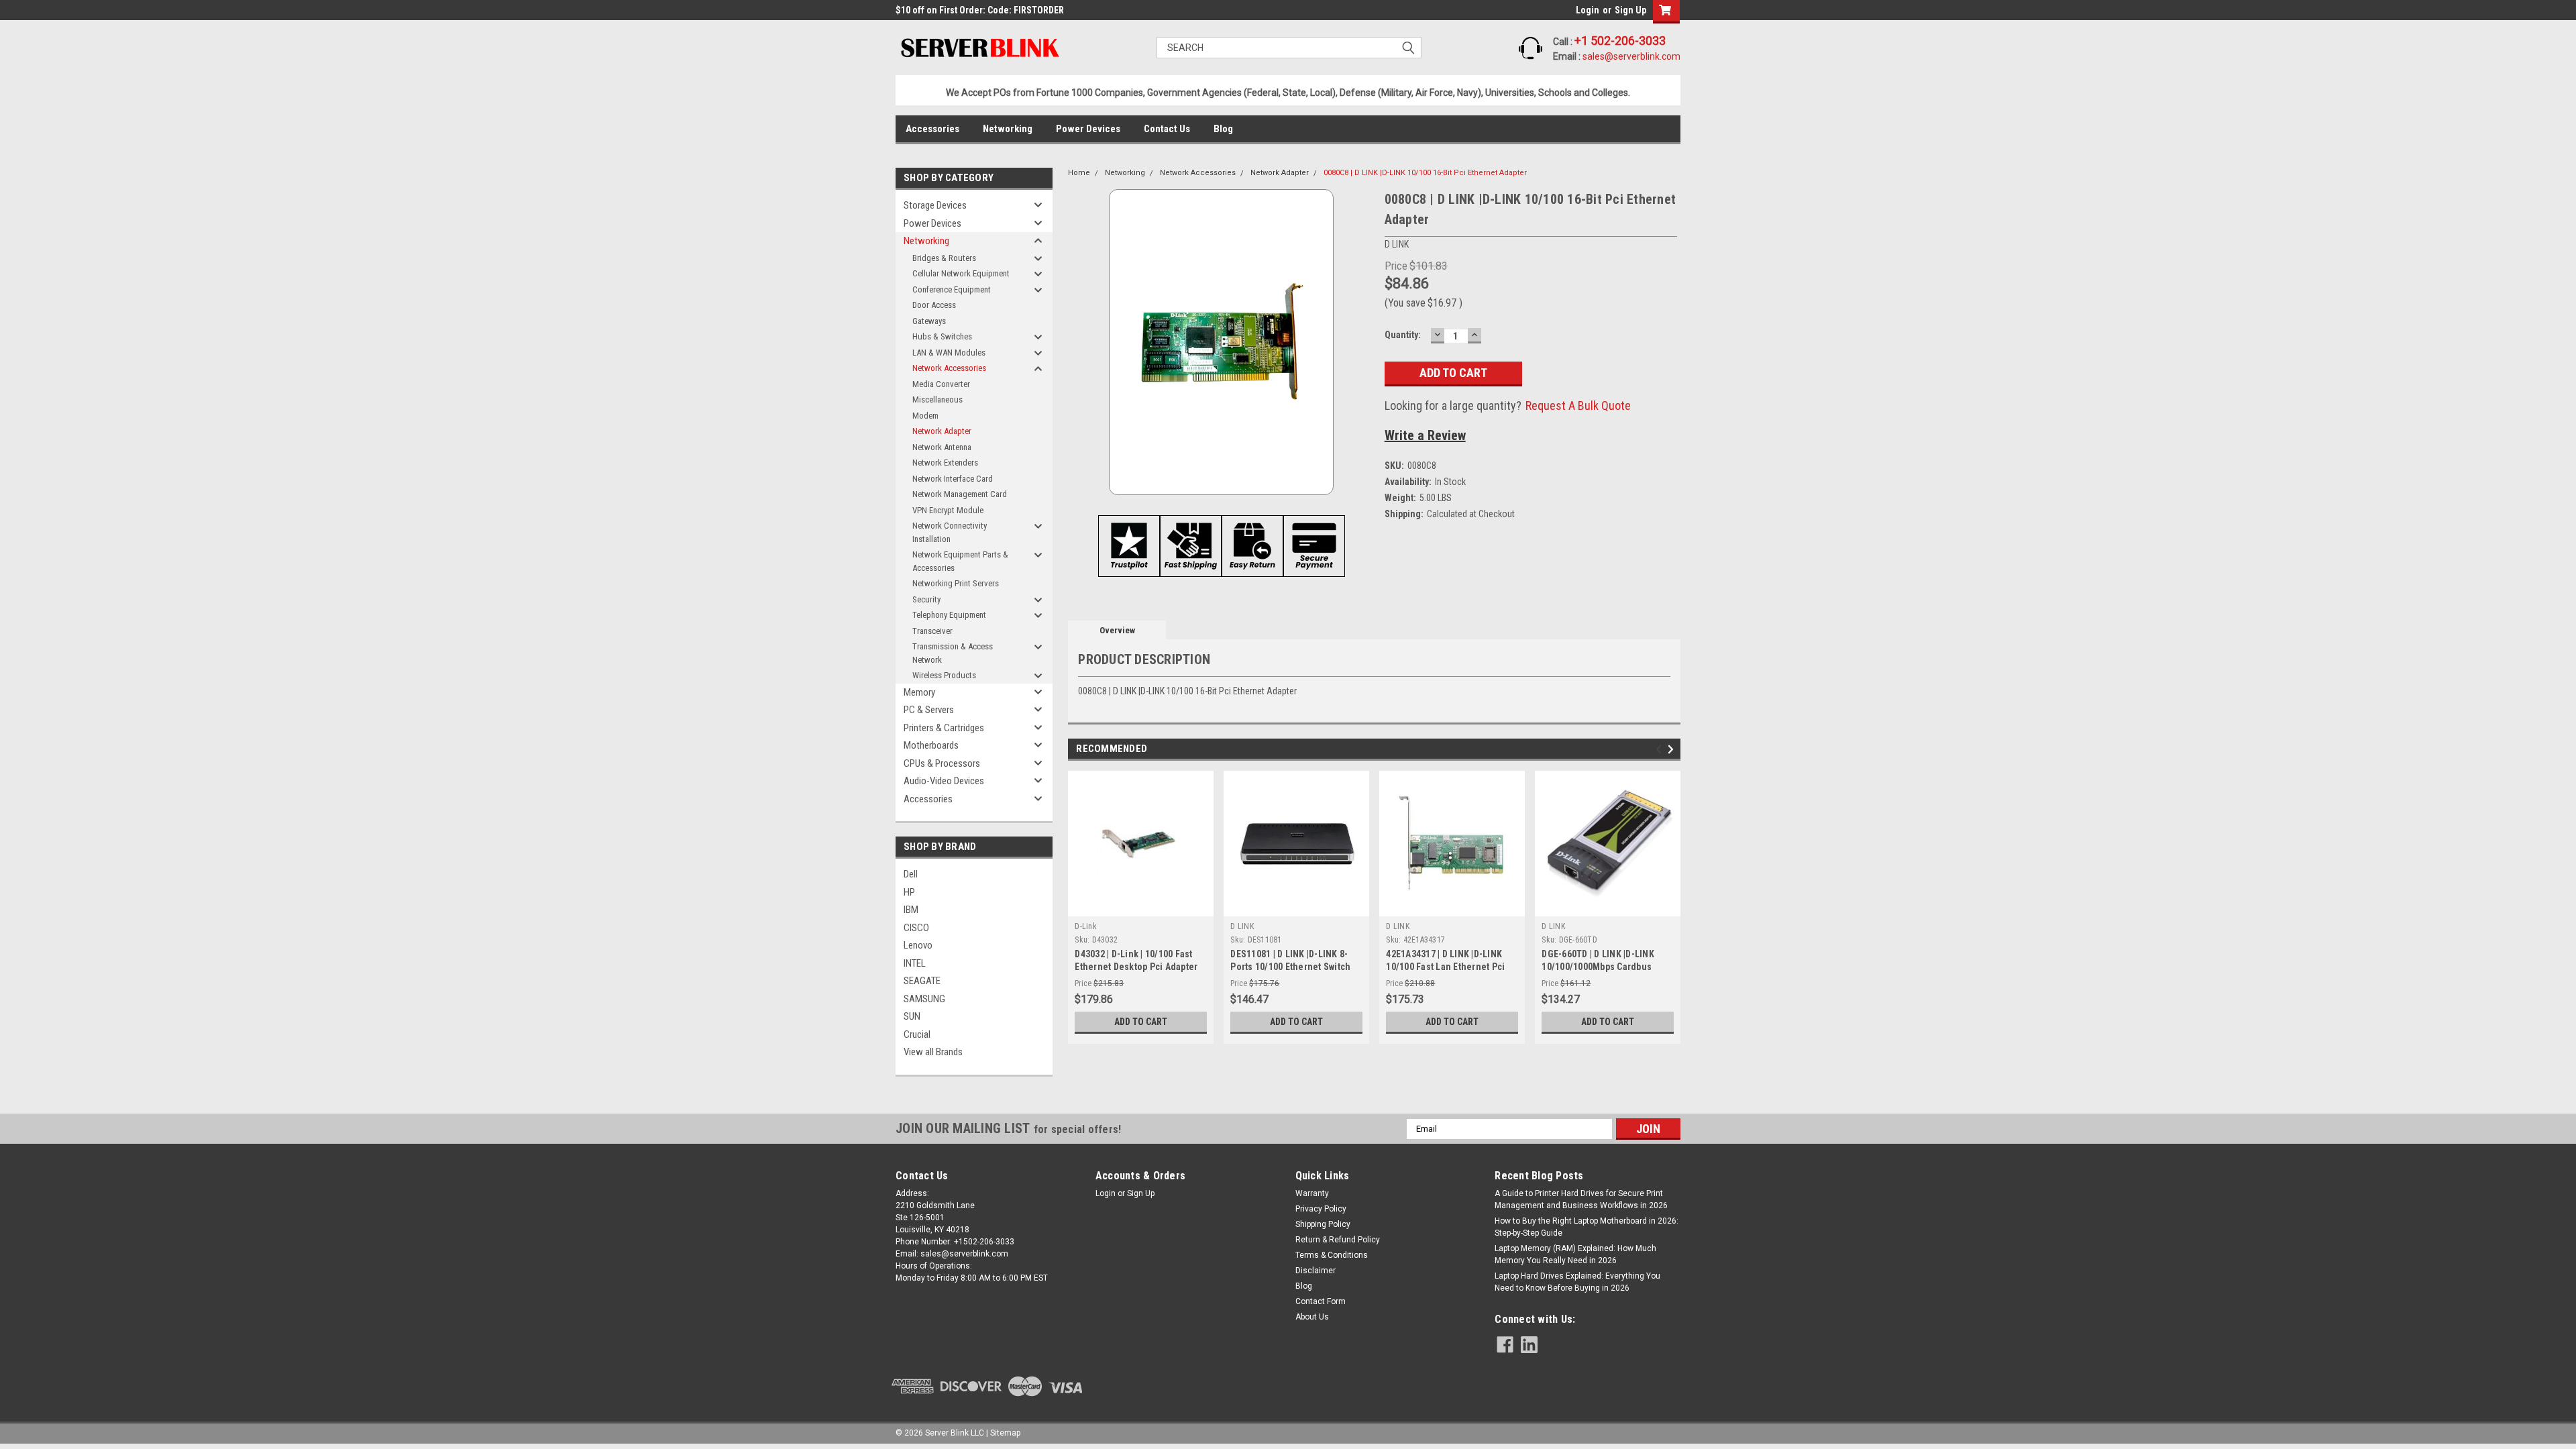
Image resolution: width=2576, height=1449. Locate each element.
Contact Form (1321, 1301)
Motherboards (931, 745)
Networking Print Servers (956, 583)
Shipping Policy (1323, 1224)
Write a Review (1425, 435)
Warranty (1312, 1193)
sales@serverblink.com (1631, 56)
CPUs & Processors (942, 763)
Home (1079, 173)
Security (926, 599)
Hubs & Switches (942, 336)
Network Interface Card (953, 479)
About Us (1312, 1317)
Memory (919, 692)
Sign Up (1630, 10)
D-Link (1086, 926)
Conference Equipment (952, 289)
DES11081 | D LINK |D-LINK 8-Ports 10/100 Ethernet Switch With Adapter (1290, 967)
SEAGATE (922, 981)
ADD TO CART (1141, 1022)
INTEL (915, 963)
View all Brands (933, 1052)
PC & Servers (929, 710)
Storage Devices (935, 205)
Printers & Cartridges (944, 728)
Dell (911, 874)
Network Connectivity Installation (950, 532)
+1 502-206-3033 (1620, 41)
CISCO (916, 928)
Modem (925, 416)
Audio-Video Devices (944, 781)
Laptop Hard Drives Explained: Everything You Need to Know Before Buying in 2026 (1577, 1282)
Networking (1008, 129)
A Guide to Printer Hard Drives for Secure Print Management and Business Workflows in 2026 (1581, 1199)
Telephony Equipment (949, 615)
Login (1588, 10)
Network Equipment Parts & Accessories (960, 561)
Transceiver (932, 631)
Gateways (929, 321)
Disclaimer (1316, 1271)
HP (909, 892)
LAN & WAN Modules (949, 353)
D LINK (1242, 926)
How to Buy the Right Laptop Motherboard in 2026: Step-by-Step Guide (1587, 1227)
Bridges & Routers (944, 258)
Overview (1117, 630)
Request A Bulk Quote (1578, 406)
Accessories (932, 129)
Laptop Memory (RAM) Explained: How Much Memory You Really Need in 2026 (1575, 1254)
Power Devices (1088, 129)
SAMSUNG (924, 999)
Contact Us (1167, 129)
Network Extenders (945, 463)
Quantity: (1403, 335)
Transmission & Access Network (953, 653)
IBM (911, 910)
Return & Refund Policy (1338, 1240)
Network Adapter (942, 431)
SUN (912, 1016)
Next (1673, 750)
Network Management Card (960, 494)
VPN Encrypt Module (948, 510)
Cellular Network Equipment (961, 273)
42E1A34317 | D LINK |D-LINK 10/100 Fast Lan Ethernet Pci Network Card (1445, 967)
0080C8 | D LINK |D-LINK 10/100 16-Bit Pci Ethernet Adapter (1425, 173)
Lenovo (918, 945)
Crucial (917, 1034)
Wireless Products (944, 675)
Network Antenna (942, 447)
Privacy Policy (1321, 1209)
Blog (1223, 129)
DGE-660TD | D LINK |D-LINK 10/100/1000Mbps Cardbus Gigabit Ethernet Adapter (1598, 967)
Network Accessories (949, 368)
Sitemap (1005, 1433)
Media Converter (941, 384)
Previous (1661, 750)
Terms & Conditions (1332, 1255)
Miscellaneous (937, 399)
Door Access (934, 305)
